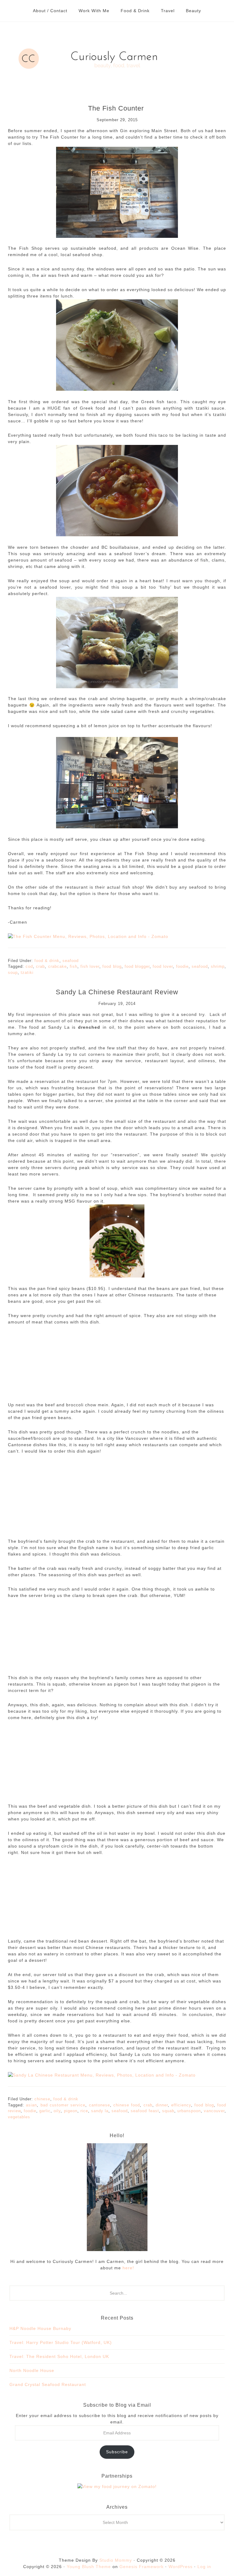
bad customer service (63, 2105)
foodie (182, 966)
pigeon (71, 2111)
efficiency (181, 2105)
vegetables (19, 2117)
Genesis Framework (142, 2567)
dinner (162, 2105)
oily (57, 2111)
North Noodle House (32, 2370)
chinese (42, 2099)
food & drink (47, 961)
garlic (45, 2111)
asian (31, 2105)
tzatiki (27, 973)
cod (29, 966)
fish (74, 966)
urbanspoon (189, 2111)
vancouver (214, 2111)
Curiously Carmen (117, 58)
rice (84, 2111)
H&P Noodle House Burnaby (40, 2328)
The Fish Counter (117, 108)
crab (40, 966)
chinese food (127, 2105)
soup (13, 973)
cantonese (99, 2105)
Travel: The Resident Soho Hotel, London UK (59, 2356)
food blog (112, 966)
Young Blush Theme (89, 2567)
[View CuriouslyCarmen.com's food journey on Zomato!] (117, 2486)
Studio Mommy (116, 2560)
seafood (71, 961)
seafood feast (145, 2111)
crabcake (57, 966)
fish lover (90, 966)
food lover (163, 966)
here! (128, 2268)
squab (168, 2111)
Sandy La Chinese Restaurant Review (117, 992)
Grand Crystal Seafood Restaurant (48, 2384)
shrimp (218, 966)
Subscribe (117, 2452)
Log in (204, 2567)
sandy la (100, 2111)
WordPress (181, 2567)
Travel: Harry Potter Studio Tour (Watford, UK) (61, 2342)
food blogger (137, 966)
